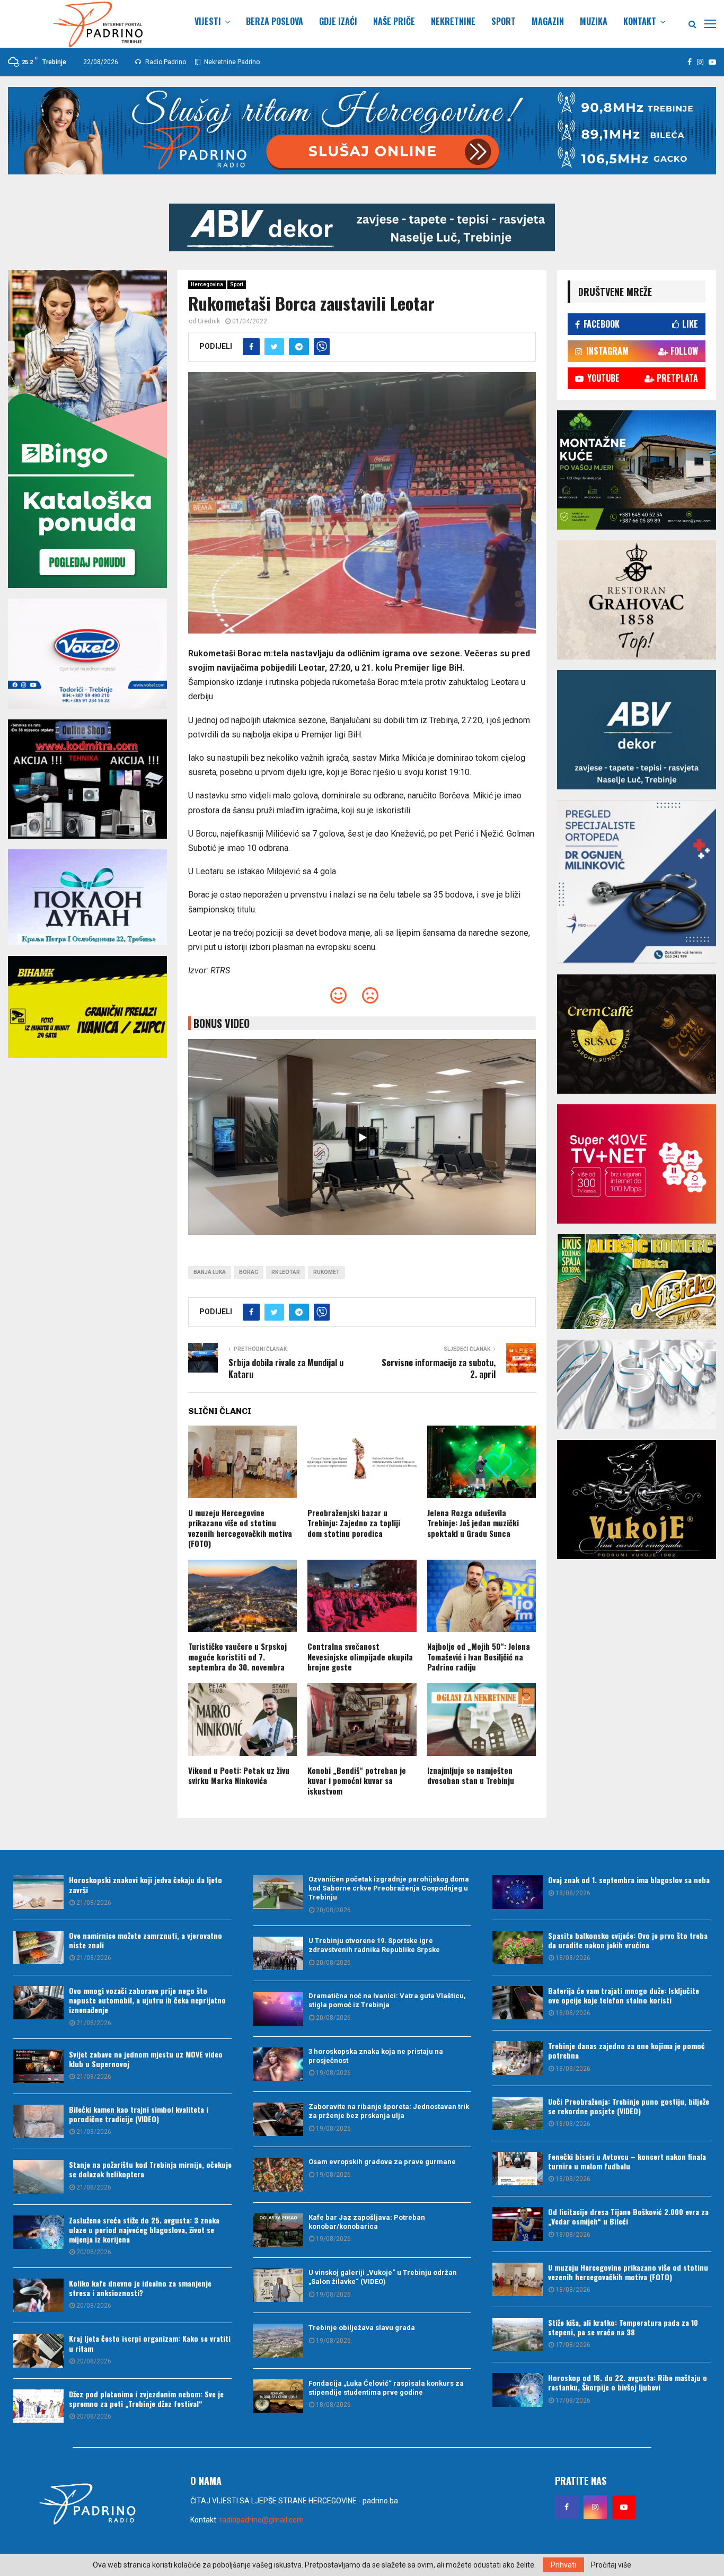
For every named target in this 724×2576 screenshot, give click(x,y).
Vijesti (208, 21)
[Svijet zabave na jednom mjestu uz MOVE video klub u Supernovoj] (38, 2066)
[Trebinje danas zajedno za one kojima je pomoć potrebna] (518, 2058)
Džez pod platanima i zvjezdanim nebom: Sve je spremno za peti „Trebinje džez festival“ (146, 2399)
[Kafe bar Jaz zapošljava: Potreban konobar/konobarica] (278, 2230)
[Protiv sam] (370, 999)
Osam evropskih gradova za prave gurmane (382, 2162)
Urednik (209, 321)
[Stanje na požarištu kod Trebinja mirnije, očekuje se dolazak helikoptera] (38, 2177)
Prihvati (563, 2565)
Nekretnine (453, 21)
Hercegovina (207, 284)
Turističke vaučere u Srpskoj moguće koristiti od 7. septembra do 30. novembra (237, 1656)
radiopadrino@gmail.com (262, 2520)
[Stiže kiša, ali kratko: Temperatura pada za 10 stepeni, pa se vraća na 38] (518, 2335)
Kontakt (640, 21)
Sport (504, 21)
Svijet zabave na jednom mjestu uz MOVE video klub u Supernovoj (146, 2059)
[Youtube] (624, 2507)
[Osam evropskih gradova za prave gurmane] (278, 2174)
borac (249, 1272)
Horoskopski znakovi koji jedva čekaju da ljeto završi (145, 1884)
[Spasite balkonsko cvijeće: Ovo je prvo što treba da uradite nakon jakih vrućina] (518, 1948)
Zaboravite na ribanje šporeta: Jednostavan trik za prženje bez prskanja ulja (389, 2111)
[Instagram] (595, 2507)
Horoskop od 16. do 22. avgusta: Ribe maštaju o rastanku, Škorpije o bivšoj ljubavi (628, 2382)
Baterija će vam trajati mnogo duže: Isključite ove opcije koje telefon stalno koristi (624, 1995)
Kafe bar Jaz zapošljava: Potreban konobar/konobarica (367, 2222)
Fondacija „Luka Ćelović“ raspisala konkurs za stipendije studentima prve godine (386, 2388)
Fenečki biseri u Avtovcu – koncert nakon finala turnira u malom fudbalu (627, 2161)
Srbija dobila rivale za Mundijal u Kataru (286, 1368)
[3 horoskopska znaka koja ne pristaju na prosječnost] (278, 2064)
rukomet (326, 1272)
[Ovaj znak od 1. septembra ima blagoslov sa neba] (518, 1892)
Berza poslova (275, 21)
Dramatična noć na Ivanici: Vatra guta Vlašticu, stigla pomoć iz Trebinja (387, 2000)
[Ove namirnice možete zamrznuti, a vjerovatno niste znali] (38, 1948)
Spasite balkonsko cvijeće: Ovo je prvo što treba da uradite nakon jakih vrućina (628, 1940)
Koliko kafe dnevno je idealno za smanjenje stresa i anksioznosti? (140, 2288)
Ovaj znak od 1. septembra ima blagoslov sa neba (629, 1880)
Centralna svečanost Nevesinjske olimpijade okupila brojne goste (360, 1656)
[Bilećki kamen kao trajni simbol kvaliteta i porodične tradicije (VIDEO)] (38, 2121)
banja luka (210, 1272)
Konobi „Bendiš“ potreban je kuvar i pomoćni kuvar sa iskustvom (357, 1781)
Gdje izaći (338, 21)
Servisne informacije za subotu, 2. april (439, 1368)
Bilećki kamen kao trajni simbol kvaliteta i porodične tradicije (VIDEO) (139, 2114)
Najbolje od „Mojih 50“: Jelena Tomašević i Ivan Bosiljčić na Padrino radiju (479, 1656)
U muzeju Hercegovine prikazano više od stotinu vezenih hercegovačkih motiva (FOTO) (240, 1528)
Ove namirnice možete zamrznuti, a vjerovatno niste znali (145, 1940)
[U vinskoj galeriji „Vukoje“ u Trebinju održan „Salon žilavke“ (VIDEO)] (278, 2285)
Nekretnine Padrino (231, 62)
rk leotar (286, 1272)
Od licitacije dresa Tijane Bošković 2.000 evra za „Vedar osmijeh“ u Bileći (628, 2216)
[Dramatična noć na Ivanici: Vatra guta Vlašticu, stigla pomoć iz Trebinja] (278, 2008)
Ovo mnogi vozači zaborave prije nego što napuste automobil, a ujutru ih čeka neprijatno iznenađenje (147, 2000)
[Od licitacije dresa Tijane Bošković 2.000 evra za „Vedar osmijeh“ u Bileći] (518, 2224)
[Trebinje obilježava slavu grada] (278, 2340)
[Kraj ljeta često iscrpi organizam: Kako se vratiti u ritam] (38, 2350)
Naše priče (394, 21)
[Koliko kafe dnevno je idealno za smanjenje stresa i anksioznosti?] (38, 2295)
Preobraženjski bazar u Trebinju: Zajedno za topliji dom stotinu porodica (354, 1523)
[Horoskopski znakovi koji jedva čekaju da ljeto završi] (38, 1892)
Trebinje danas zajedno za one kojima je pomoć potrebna (626, 2050)
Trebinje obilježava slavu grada (362, 2328)
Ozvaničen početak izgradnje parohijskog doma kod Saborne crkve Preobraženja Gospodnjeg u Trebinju (389, 1888)
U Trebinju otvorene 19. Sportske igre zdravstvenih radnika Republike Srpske (374, 1945)
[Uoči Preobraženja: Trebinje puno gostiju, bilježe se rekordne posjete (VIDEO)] (518, 2113)
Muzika (594, 21)
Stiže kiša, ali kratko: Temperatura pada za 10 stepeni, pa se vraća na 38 (623, 2327)
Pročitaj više (611, 2565)
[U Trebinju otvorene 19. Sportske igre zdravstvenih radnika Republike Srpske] (278, 1953)
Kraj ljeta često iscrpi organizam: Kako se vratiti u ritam (150, 2343)
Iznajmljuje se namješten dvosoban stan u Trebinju (471, 1775)
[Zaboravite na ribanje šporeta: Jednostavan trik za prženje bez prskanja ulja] (278, 2119)
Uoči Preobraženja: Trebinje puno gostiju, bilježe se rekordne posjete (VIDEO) (629, 2106)
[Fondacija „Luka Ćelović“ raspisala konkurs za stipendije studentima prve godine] (278, 2396)
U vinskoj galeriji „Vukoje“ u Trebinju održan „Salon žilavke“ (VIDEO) (383, 2277)
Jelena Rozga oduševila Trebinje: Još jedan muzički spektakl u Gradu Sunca (473, 1523)
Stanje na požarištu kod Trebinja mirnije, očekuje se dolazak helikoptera (150, 2169)
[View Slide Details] (362, 227)
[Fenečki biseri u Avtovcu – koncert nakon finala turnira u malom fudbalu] (518, 2169)
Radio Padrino (165, 62)
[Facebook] (567, 2507)
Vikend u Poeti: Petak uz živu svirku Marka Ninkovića (239, 1775)
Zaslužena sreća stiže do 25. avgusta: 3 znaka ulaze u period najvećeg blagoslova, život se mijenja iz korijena (144, 2230)
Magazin (548, 21)
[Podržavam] (338, 999)
